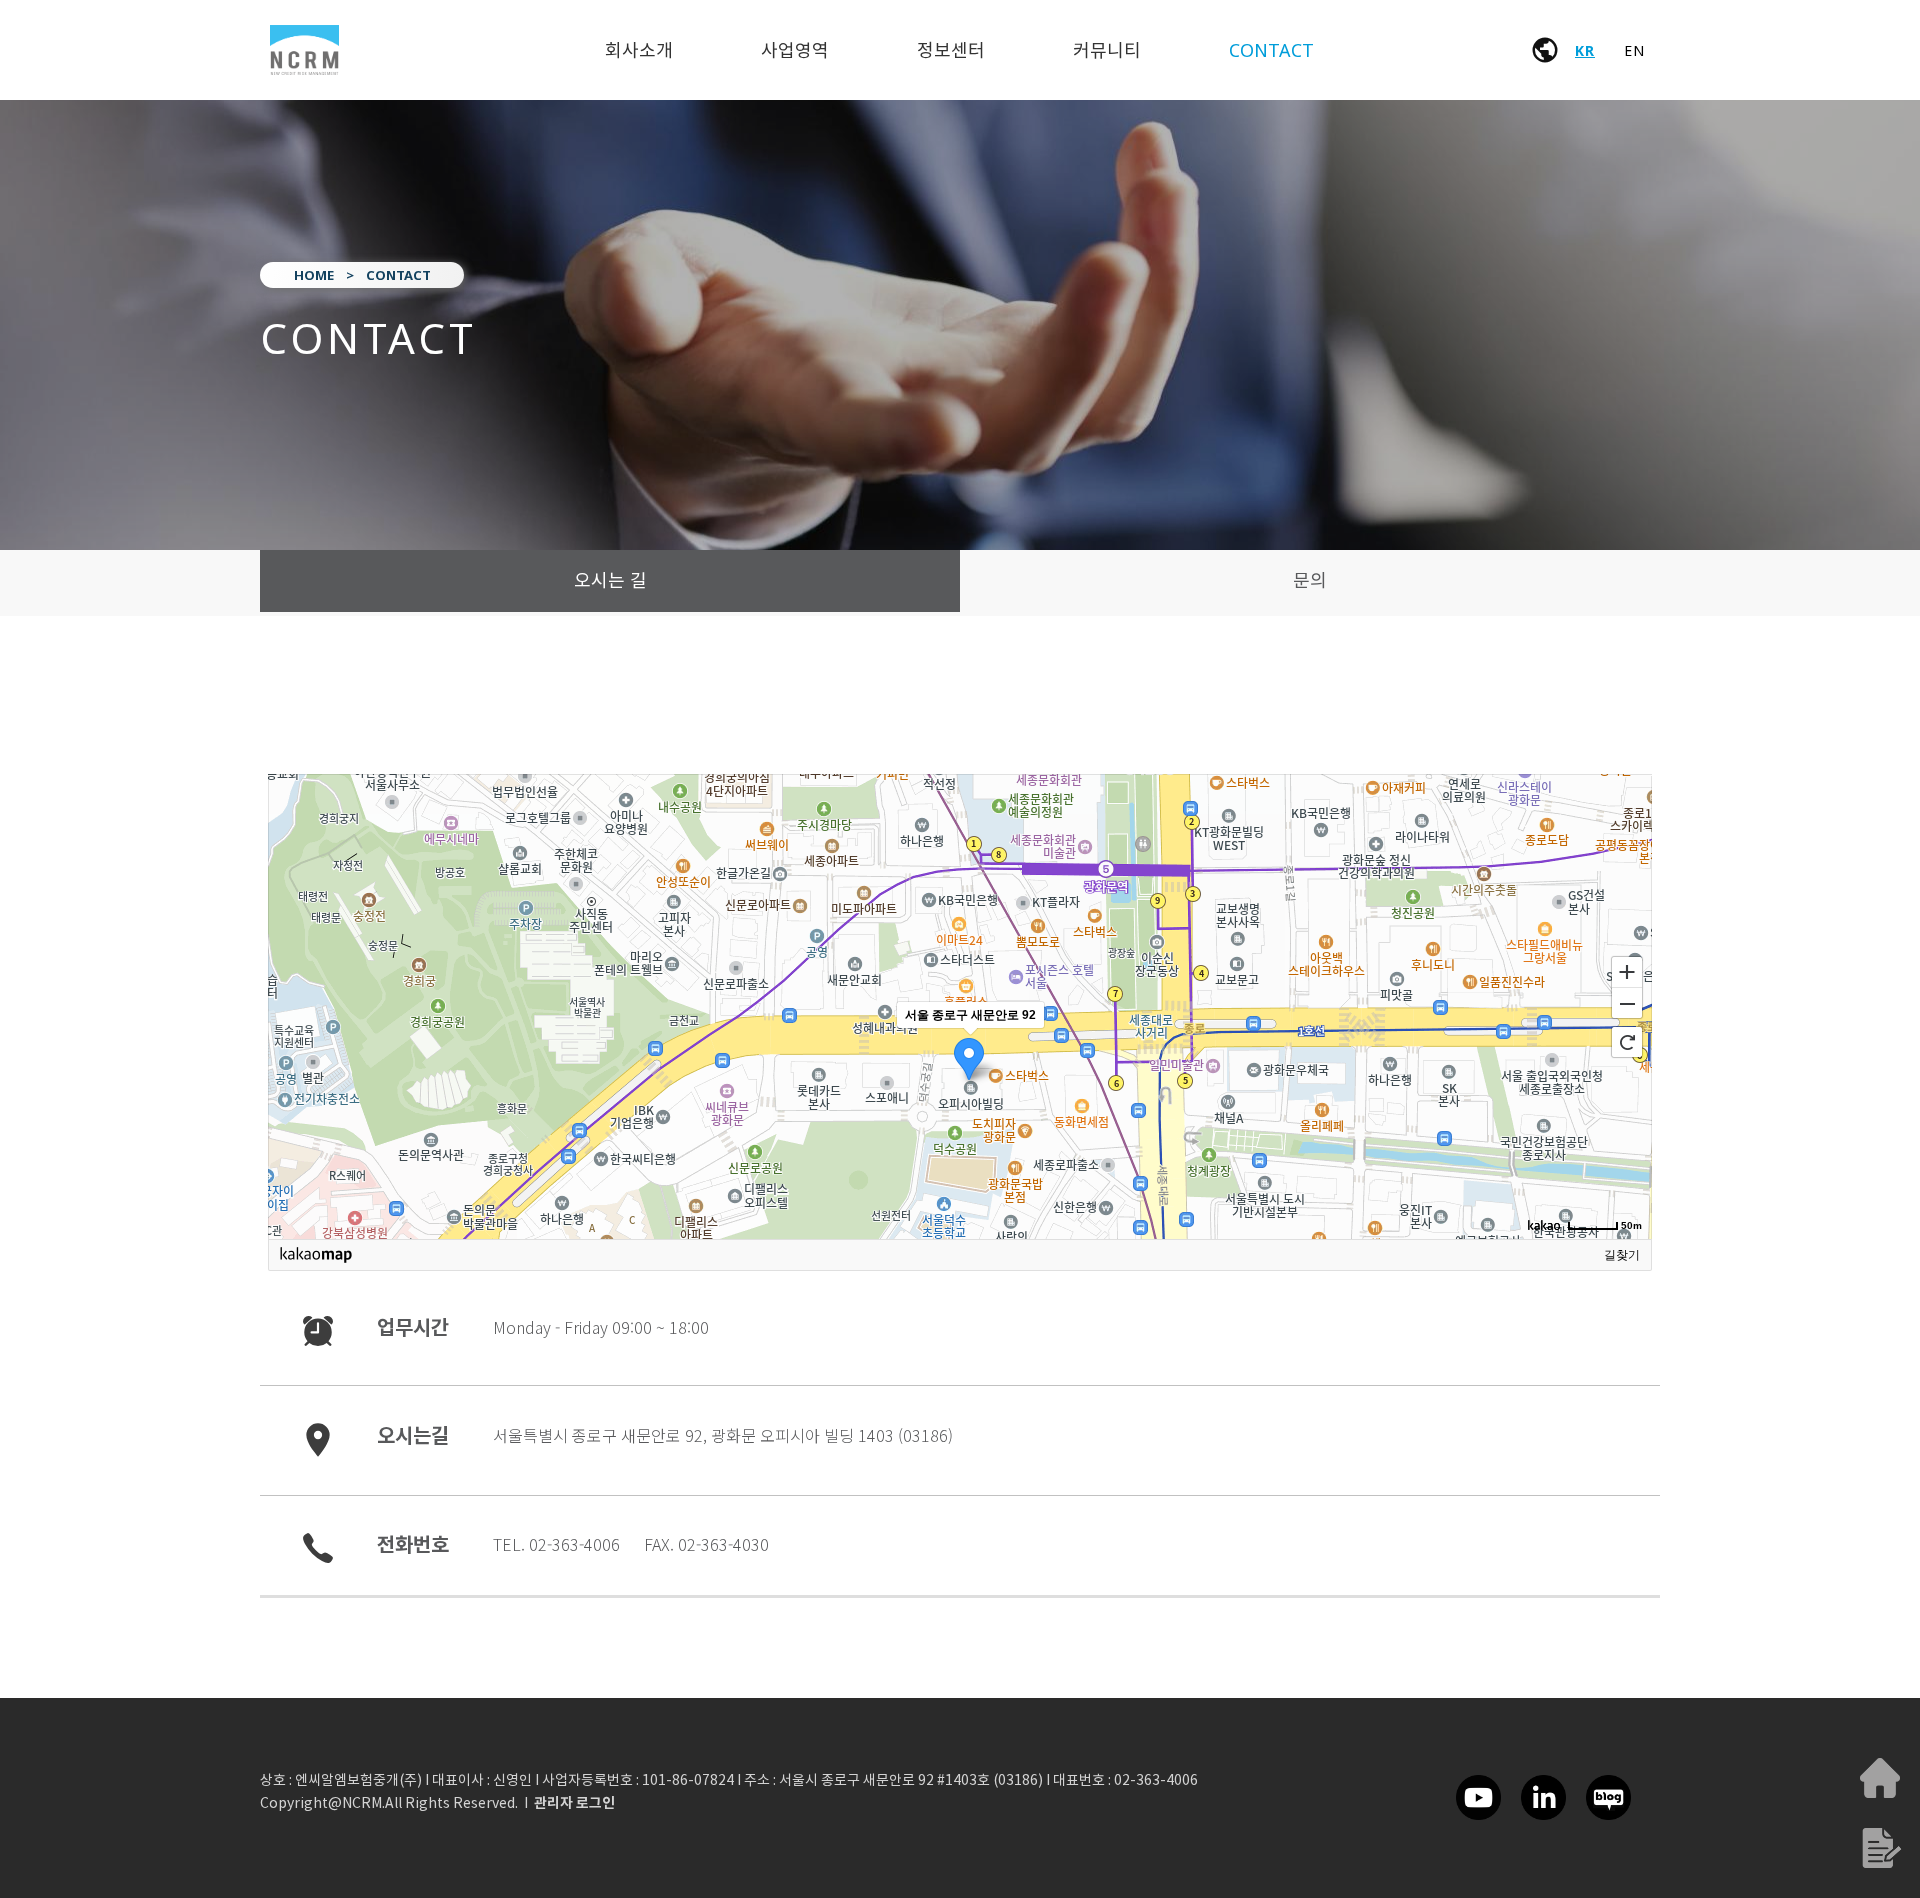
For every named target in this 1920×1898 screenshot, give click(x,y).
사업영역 (795, 50)
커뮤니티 (1107, 50)
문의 (1310, 580)
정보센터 (951, 50)
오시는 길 (610, 580)
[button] (574, 1803)
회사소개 (639, 50)
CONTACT (1271, 50)
